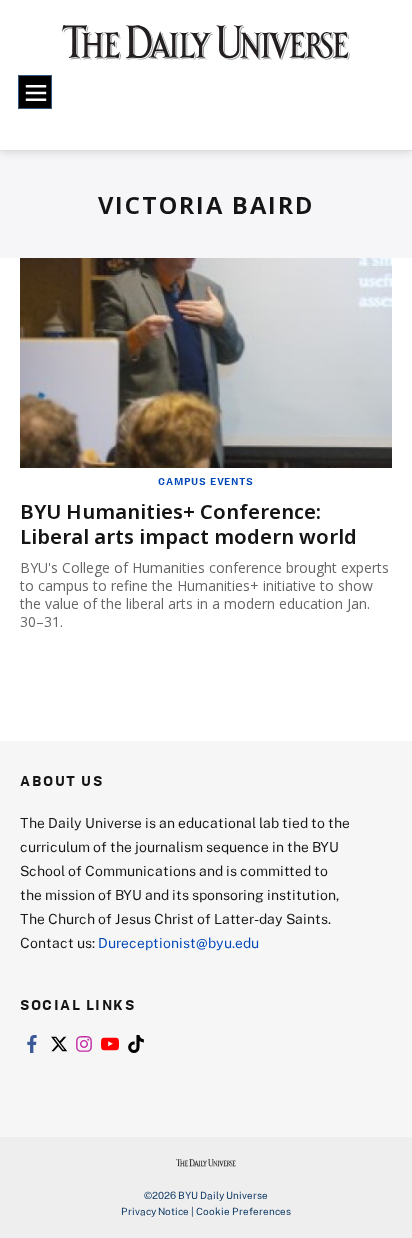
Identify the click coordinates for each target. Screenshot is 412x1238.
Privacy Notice (155, 1211)
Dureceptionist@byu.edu (178, 942)
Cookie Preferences (243, 1211)
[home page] (206, 50)
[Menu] (35, 92)
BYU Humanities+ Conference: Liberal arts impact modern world (188, 524)
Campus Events (205, 481)
